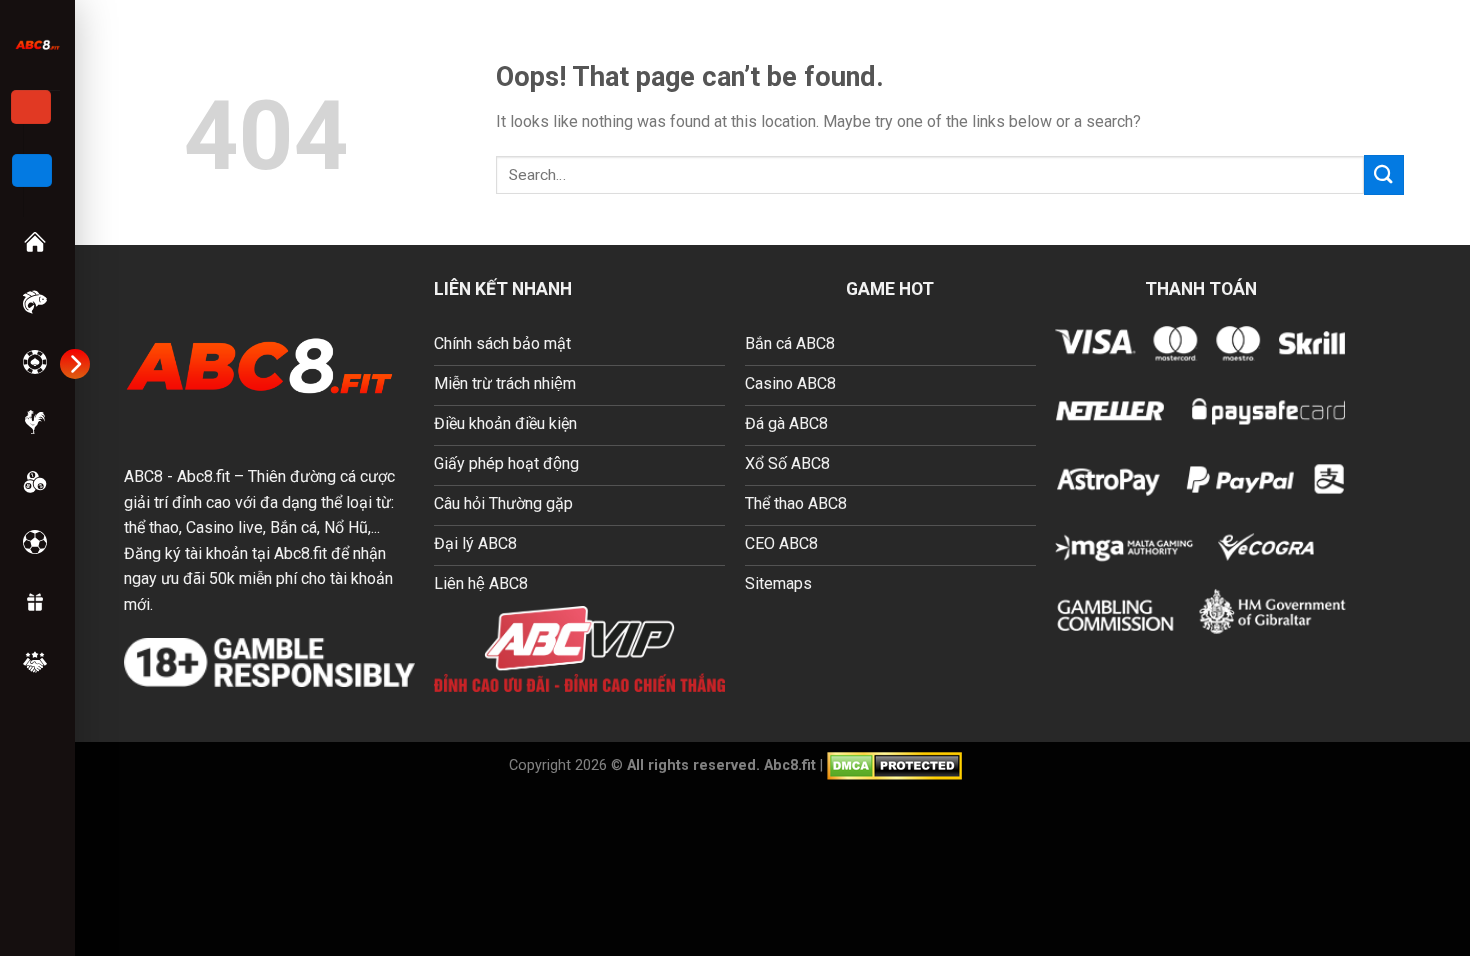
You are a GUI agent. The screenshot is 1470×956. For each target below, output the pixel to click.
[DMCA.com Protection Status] (894, 764)
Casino (37, 362)
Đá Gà (37, 422)
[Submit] (1384, 174)
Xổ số (37, 482)
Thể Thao (37, 542)
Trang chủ (37, 242)
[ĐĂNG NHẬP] (32, 171)
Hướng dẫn (37, 662)
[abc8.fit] (37, 44)
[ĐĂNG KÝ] (31, 107)
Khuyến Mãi (37, 602)
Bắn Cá (37, 302)
